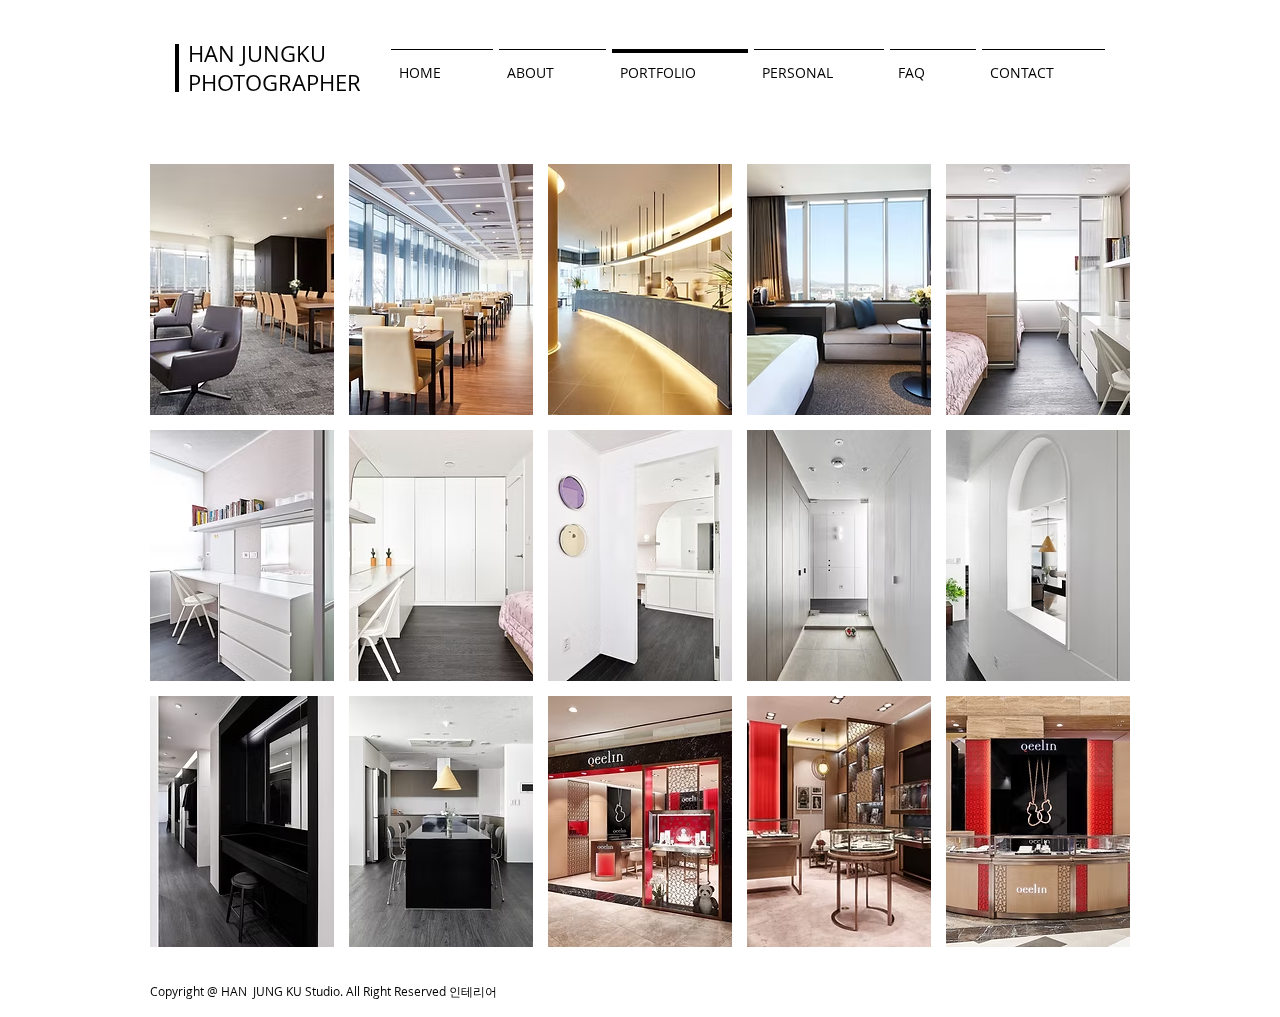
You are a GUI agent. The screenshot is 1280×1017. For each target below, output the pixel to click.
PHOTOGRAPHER (274, 82)
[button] (242, 289)
